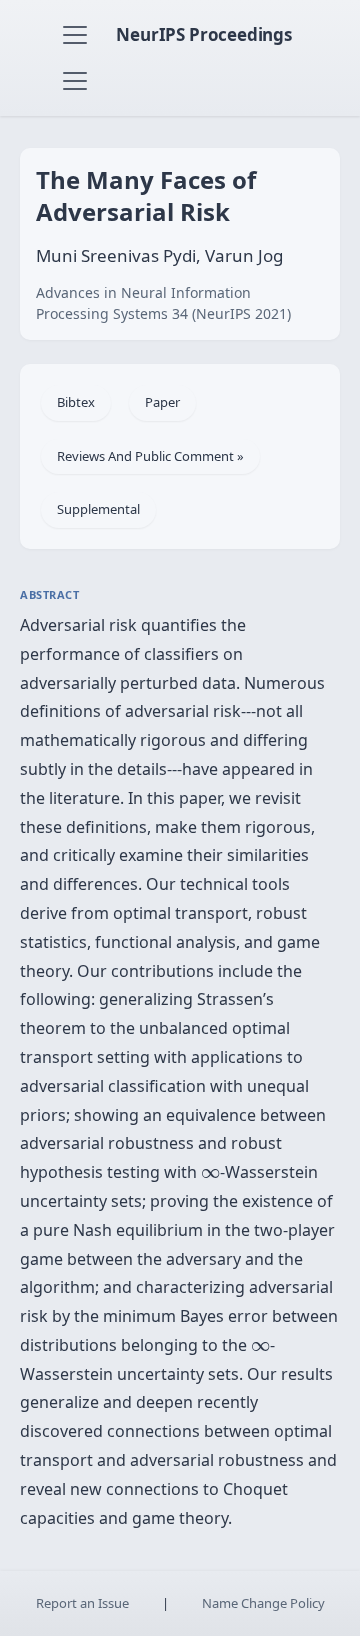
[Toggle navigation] (75, 35)
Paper (162, 402)
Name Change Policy (263, 1603)
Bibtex (76, 402)
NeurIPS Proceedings (204, 34)
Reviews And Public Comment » (150, 456)
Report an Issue (82, 1603)
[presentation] (210, 1174)
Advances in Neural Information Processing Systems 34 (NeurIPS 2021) (163, 303)
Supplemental (98, 509)
